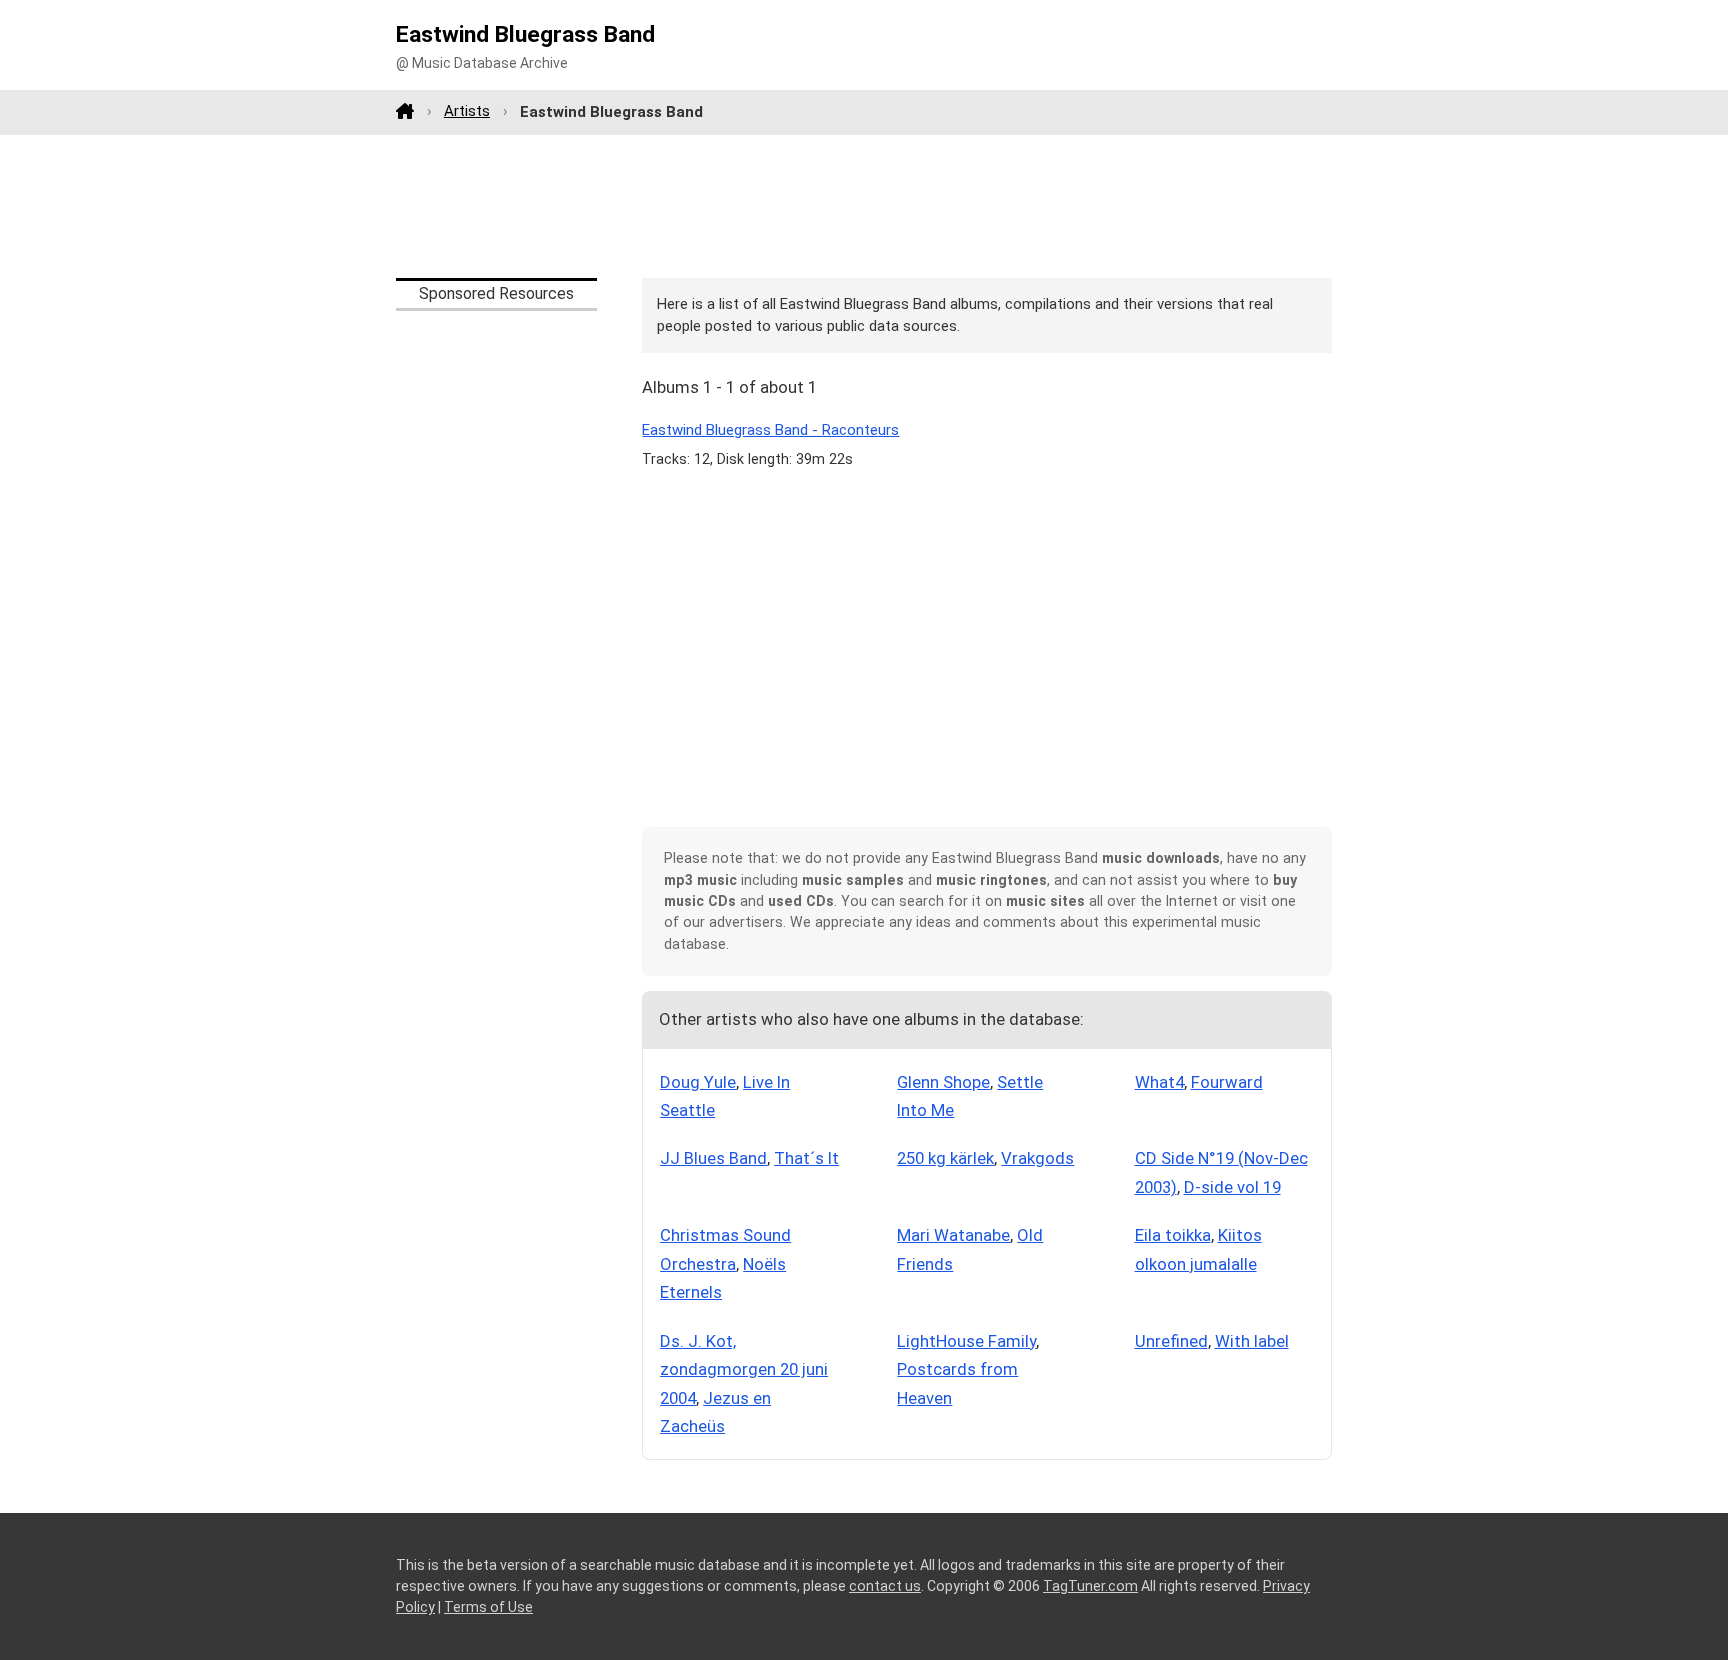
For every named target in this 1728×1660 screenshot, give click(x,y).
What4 (1159, 1082)
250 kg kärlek (945, 1158)
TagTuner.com (1090, 1586)
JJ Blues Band (713, 1158)
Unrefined (1171, 1341)
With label (1252, 1341)
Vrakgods (1037, 1158)
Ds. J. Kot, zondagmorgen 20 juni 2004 (744, 1369)
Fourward (1227, 1082)
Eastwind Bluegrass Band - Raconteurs (770, 430)
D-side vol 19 (1232, 1187)
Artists (467, 111)
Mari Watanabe (953, 1235)
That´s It (806, 1158)
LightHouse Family (966, 1341)
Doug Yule (698, 1082)
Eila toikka (1173, 1235)
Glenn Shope (943, 1082)
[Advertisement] (864, 206)
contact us (885, 1586)
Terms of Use (488, 1607)
